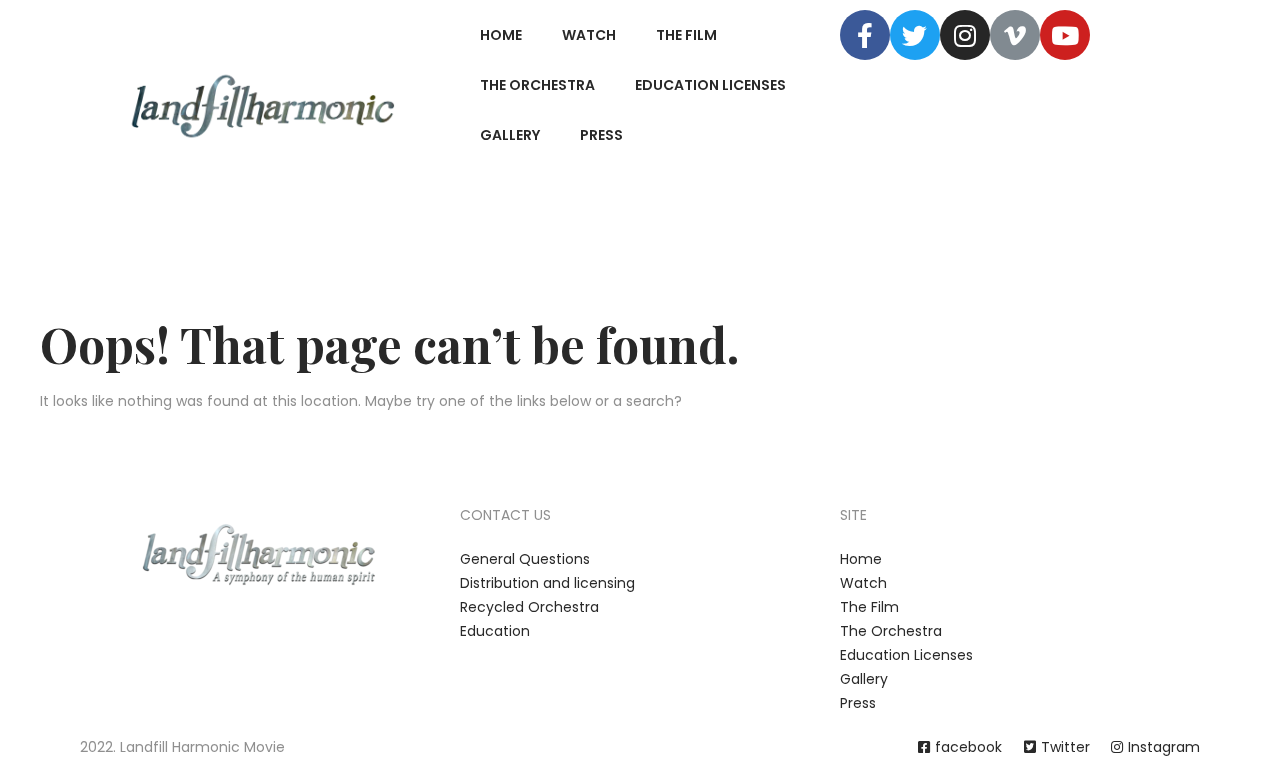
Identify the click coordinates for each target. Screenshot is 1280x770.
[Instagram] (965, 35)
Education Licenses (710, 85)
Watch (589, 35)
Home (501, 35)
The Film (686, 35)
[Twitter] (915, 35)
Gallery (510, 135)
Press (601, 135)
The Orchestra (537, 85)
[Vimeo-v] (1015, 35)
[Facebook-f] (865, 35)
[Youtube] (1065, 35)
